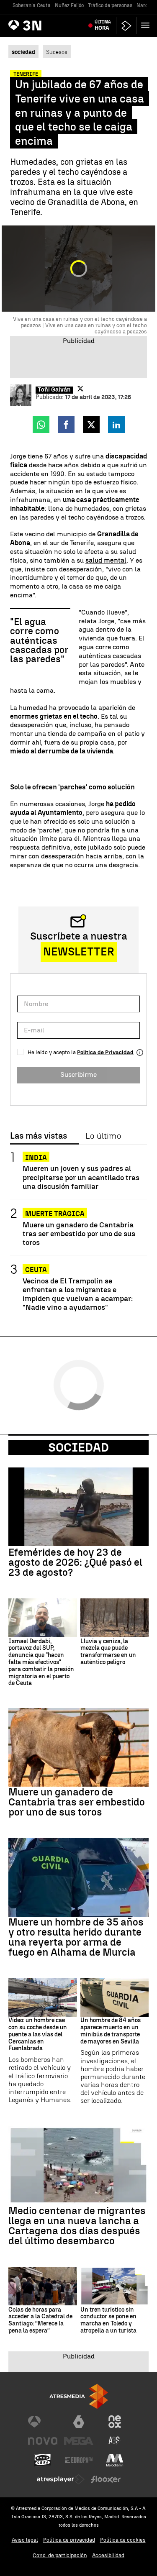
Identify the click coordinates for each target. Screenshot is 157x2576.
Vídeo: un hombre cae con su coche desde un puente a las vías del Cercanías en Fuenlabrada (38, 2034)
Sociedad (78, 1447)
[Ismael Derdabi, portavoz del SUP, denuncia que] (43, 1618)
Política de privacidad (69, 2540)
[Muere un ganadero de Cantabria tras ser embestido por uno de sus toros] (78, 1747)
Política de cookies (123, 2540)
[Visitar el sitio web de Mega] (79, 2441)
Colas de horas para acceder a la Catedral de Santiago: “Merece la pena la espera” (40, 2320)
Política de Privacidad (105, 1052)
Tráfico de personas (110, 5)
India (36, 1158)
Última (103, 25)
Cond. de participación (60, 2555)
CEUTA (36, 1270)
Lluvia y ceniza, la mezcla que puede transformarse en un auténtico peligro (108, 1652)
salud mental (106, 560)
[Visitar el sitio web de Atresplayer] (61, 2479)
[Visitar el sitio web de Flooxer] (106, 2479)
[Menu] (147, 25)
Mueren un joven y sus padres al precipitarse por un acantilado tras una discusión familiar (81, 1177)
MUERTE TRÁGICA (55, 1214)
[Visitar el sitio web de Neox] (115, 2422)
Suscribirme (78, 1074)
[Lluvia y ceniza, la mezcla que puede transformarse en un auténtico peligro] (115, 1618)
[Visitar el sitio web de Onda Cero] (43, 2460)
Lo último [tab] (103, 1136)
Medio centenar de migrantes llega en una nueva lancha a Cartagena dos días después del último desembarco (77, 2226)
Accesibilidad (108, 2555)
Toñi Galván (54, 390)
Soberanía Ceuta (32, 5)
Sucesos (57, 52)
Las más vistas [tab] (39, 1136)
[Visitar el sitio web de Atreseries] (115, 2441)
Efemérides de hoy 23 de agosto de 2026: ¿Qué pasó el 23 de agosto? (75, 1562)
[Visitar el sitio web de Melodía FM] (115, 2460)
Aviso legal (25, 2540)
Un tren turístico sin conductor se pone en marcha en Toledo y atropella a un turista (108, 2320)
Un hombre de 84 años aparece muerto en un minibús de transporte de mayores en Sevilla (111, 2031)
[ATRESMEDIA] (79, 2396)
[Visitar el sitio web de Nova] (43, 2441)
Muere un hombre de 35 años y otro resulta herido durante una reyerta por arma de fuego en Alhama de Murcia (76, 1937)
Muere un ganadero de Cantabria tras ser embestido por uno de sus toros (79, 1233)
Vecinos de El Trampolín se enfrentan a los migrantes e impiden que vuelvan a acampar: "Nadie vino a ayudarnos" (78, 1294)
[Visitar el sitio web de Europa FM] (79, 2460)
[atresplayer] (126, 26)
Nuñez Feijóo (69, 5)
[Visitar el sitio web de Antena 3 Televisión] (43, 2422)
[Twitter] (80, 389)
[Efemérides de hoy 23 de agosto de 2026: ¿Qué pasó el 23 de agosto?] (78, 1507)
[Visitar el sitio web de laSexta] (79, 2422)
